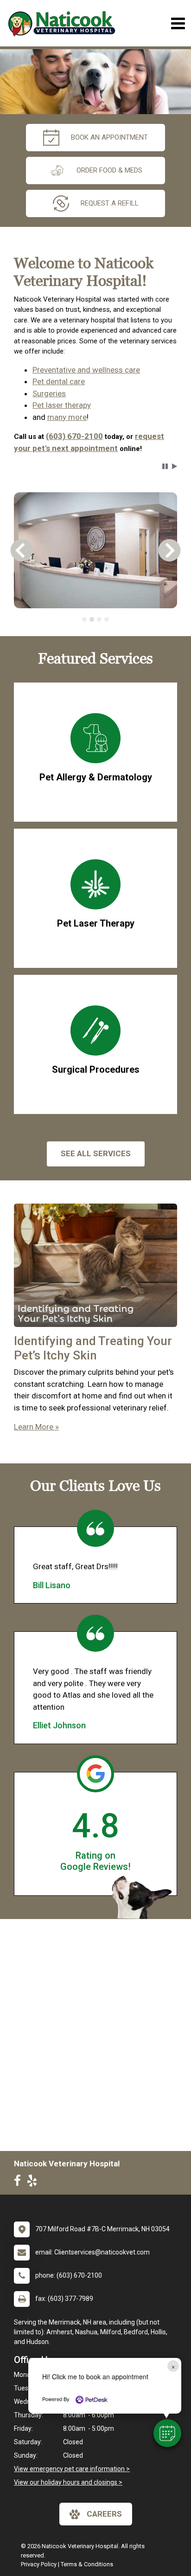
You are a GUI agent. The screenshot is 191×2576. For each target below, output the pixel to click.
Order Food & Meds (109, 170)
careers (104, 2514)
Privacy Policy (39, 2564)
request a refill (110, 203)
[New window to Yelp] (34, 2183)
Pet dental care (59, 381)
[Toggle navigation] (178, 23)
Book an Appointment (109, 137)
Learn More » (36, 1427)
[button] (167, 2433)
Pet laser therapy (62, 405)
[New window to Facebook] (20, 2183)
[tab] (84, 619)
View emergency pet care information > (72, 2469)
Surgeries (49, 393)
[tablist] (95, 619)
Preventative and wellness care (86, 370)
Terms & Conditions (87, 2564)
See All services (96, 1153)
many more (67, 417)
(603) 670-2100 (74, 436)
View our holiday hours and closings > (68, 2482)
